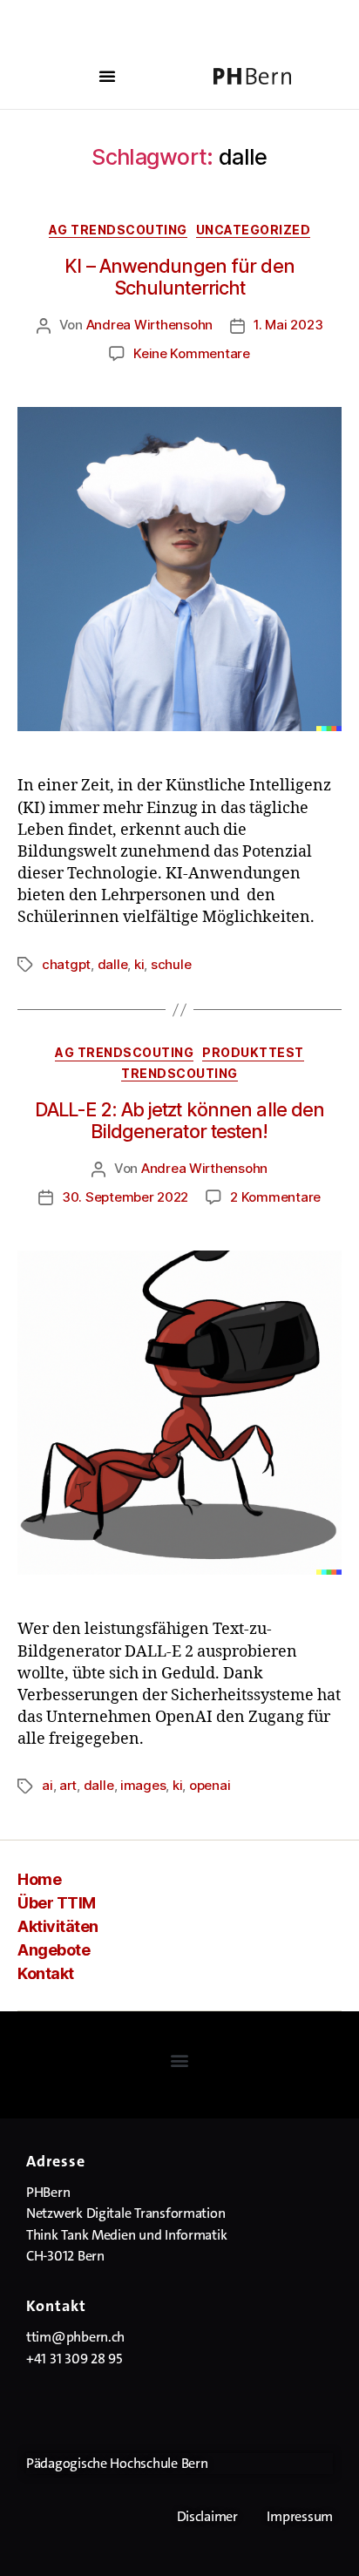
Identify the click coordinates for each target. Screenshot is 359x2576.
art (68, 1785)
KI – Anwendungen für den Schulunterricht (179, 277)
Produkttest (253, 1052)
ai (47, 1785)
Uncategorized (254, 230)
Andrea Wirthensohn (149, 325)
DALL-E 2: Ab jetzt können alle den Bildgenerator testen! (179, 1120)
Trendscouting (179, 1073)
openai (210, 1785)
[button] (107, 76)
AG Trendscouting (118, 230)
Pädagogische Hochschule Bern (117, 2463)
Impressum (300, 2516)
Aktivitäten (58, 1926)
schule (171, 964)
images (143, 1785)
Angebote (54, 1950)
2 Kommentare (275, 1197)
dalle (113, 964)
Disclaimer (207, 2516)
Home (39, 1879)
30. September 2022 (125, 1197)
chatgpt (66, 964)
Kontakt (46, 1973)
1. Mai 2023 (288, 325)
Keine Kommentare (192, 353)
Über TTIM (57, 1903)
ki (139, 964)
